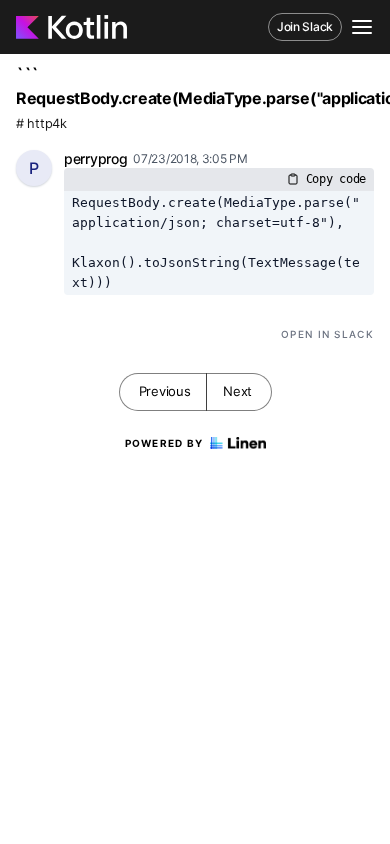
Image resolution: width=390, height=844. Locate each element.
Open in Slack (327, 334)
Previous (165, 391)
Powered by (164, 443)
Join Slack (305, 26)
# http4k (41, 123)
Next (237, 391)
